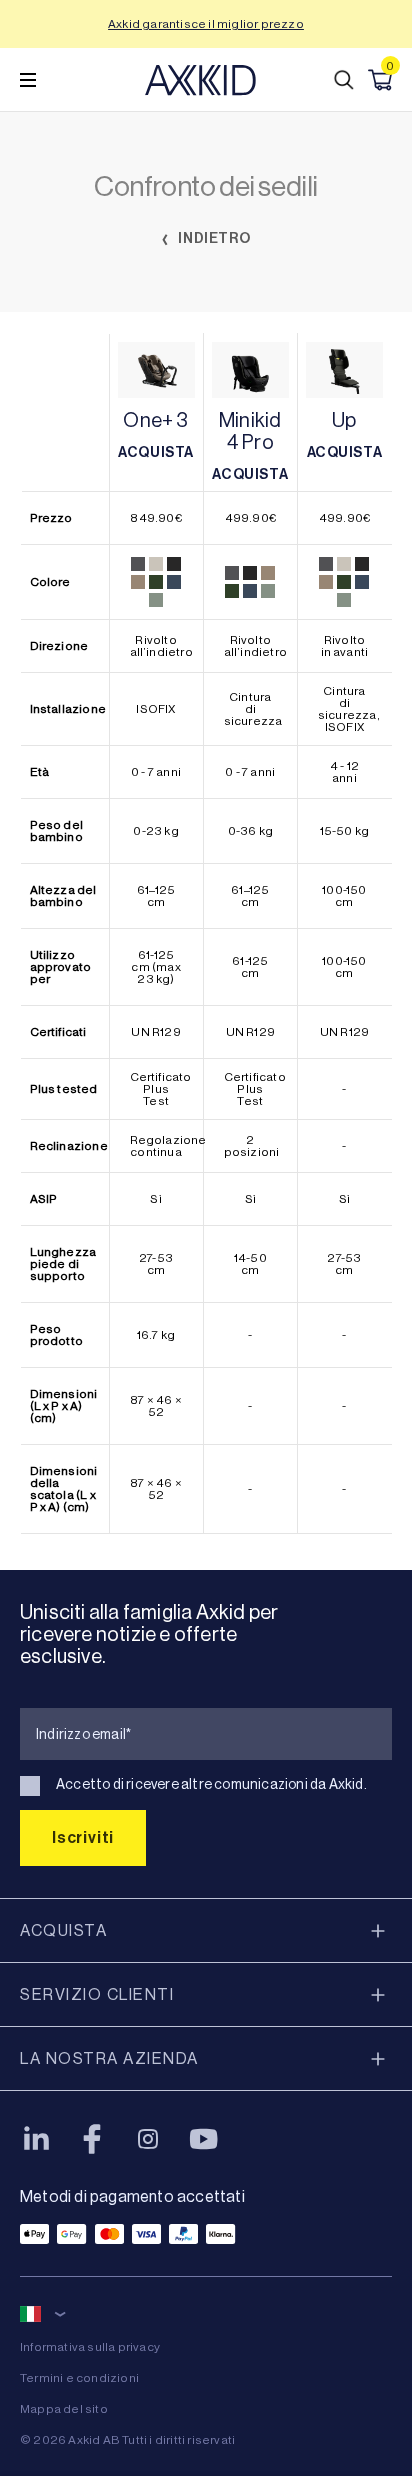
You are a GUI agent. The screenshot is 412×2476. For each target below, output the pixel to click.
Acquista (63, 1930)
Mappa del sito (64, 2409)
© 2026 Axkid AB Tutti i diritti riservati (127, 2440)
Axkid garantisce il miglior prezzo (206, 24)
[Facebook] (92, 2139)
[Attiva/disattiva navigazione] (28, 80)
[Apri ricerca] (344, 80)
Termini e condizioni (79, 2378)
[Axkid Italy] (200, 80)
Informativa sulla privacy (90, 2347)
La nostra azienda (109, 2058)
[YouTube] (204, 2139)
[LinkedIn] (36, 2139)
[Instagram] (148, 2139)
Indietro (213, 238)
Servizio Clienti (97, 1994)
